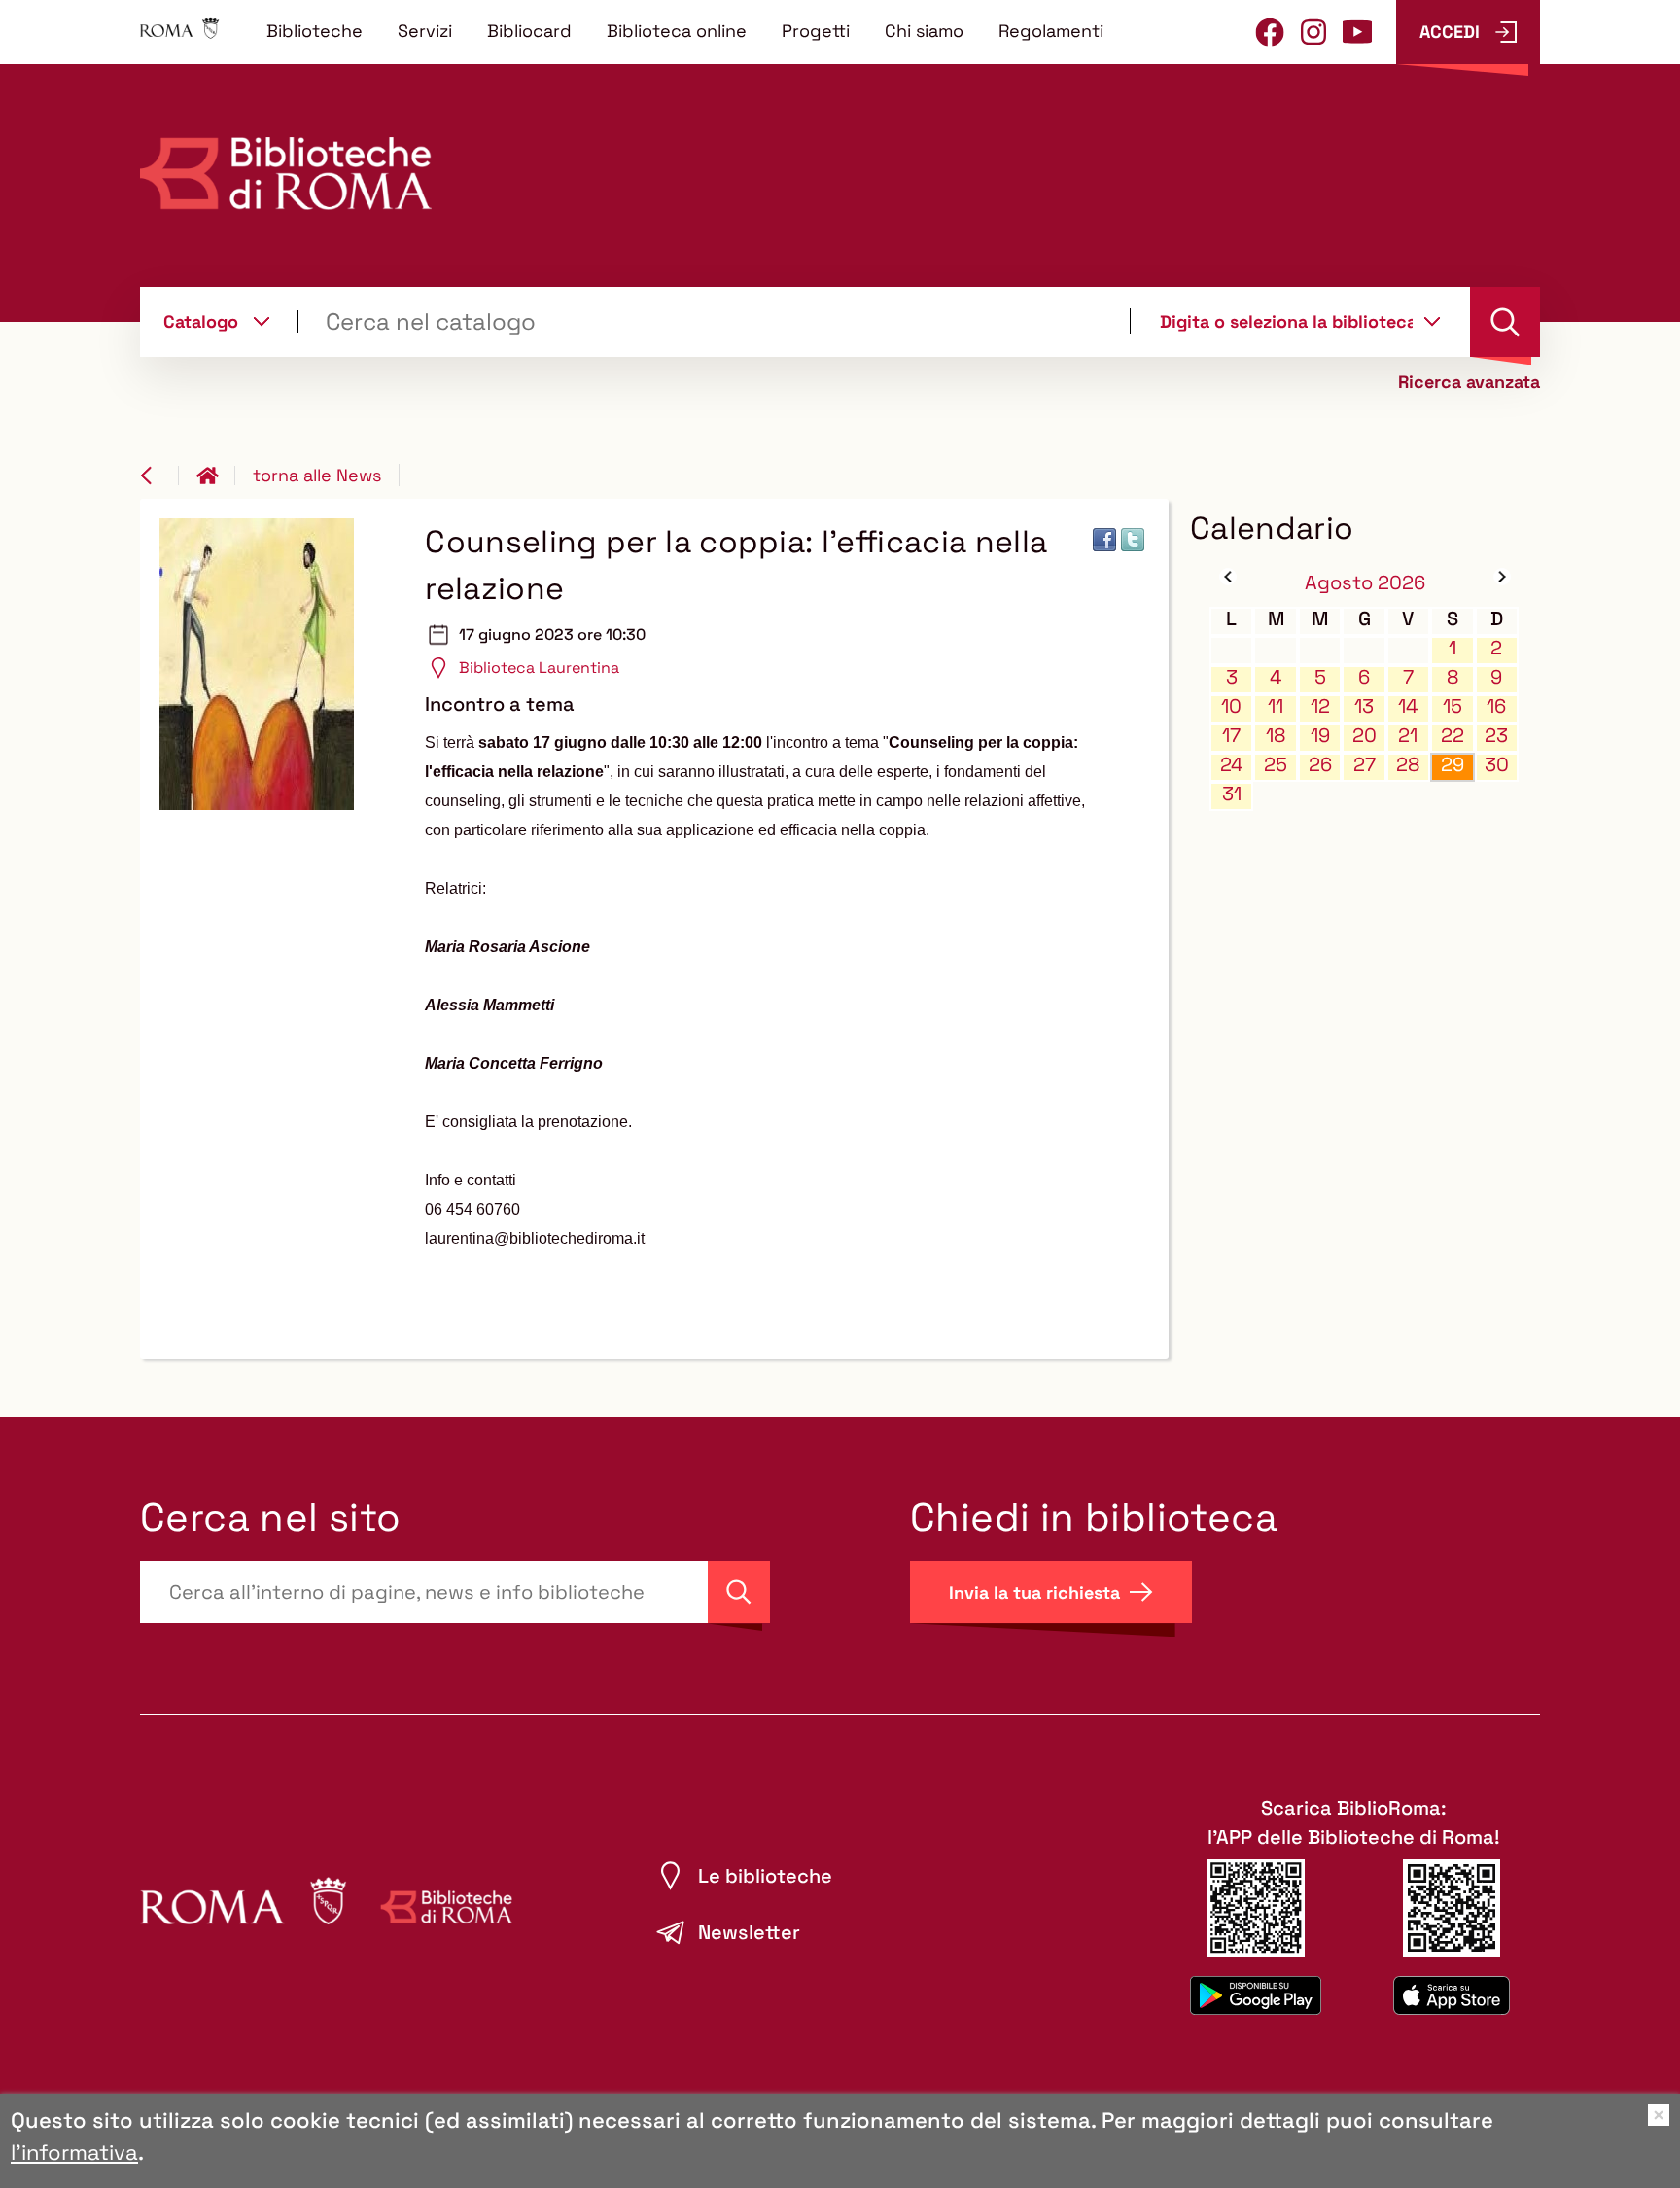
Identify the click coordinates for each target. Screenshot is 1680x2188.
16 (1496, 706)
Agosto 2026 (1365, 582)
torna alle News (317, 475)
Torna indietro (159, 476)
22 (1452, 736)
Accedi (1450, 32)
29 (1452, 765)
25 (1276, 765)
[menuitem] (315, 30)
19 (1320, 736)
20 (1365, 736)
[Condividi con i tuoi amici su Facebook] (1104, 540)
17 (1231, 736)
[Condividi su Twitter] (1133, 540)
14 (1408, 706)
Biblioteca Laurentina (539, 668)
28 (1408, 765)
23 (1496, 736)
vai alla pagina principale (216, 476)
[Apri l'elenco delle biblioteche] (1432, 321)
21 (1408, 736)
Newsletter (749, 1932)
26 (1320, 765)
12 (1320, 706)
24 (1232, 765)
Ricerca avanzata (1469, 382)
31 (1232, 794)
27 (1365, 765)
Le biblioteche (765, 1876)
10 (1231, 706)
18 (1276, 736)
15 (1452, 706)
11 (1276, 706)
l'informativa (74, 2152)
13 (1364, 706)
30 (1497, 765)
